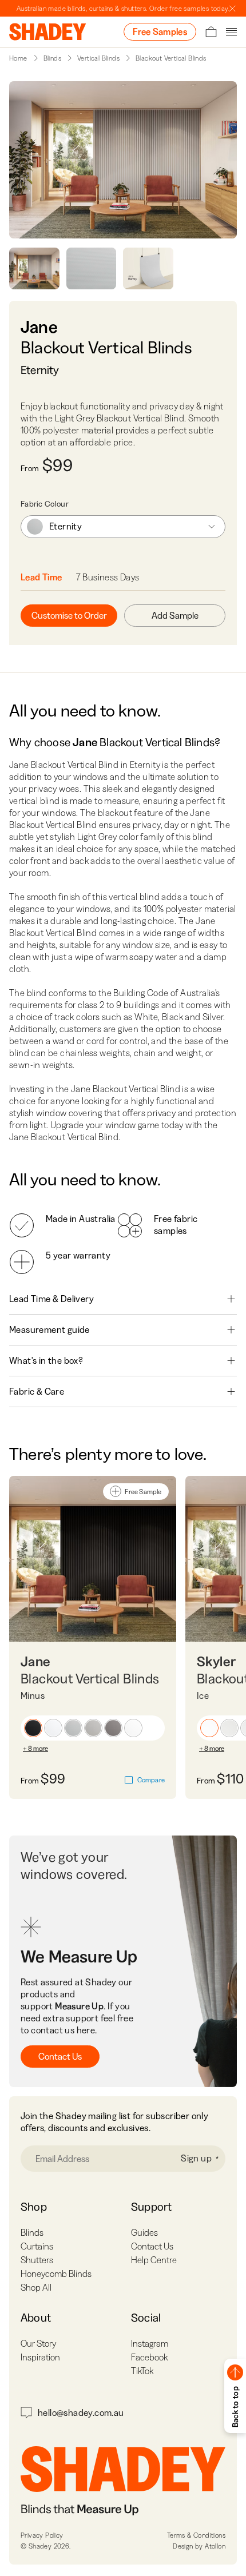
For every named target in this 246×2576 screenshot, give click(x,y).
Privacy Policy (42, 2535)
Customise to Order (69, 615)
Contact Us (60, 2056)
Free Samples (160, 31)
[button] (33, 1728)
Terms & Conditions (196, 2535)
